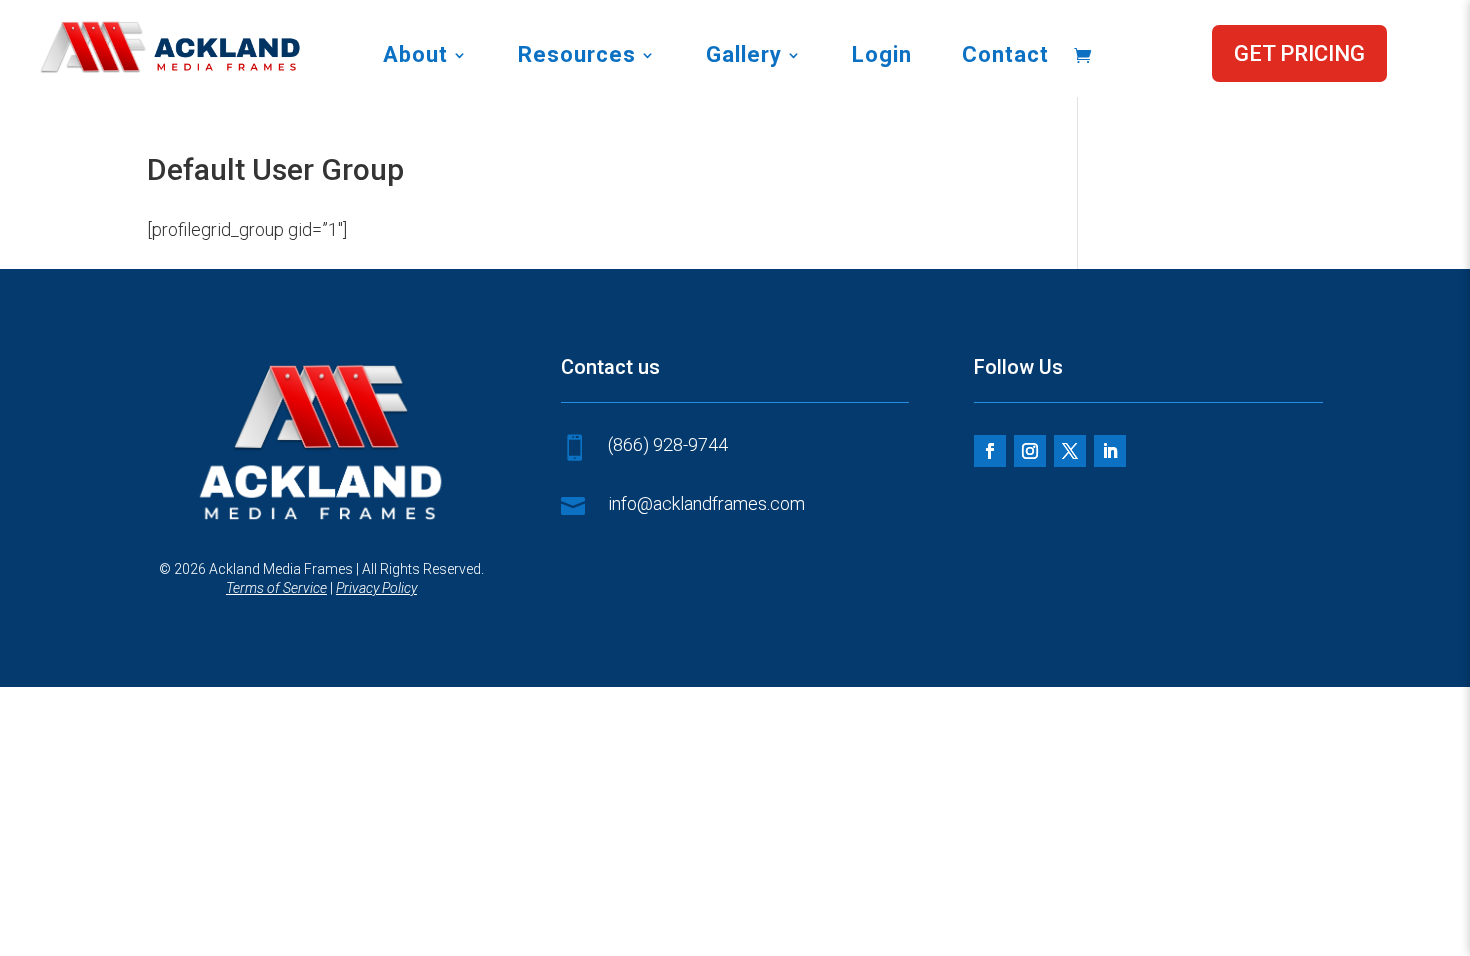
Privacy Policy (376, 588)
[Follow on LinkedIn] (1110, 451)
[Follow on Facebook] (990, 451)
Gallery (744, 57)
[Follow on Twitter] (1070, 451)
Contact (1005, 57)
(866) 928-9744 (668, 444)
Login (882, 57)
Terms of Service (276, 588)
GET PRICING (1299, 53)
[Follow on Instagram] (1030, 451)
